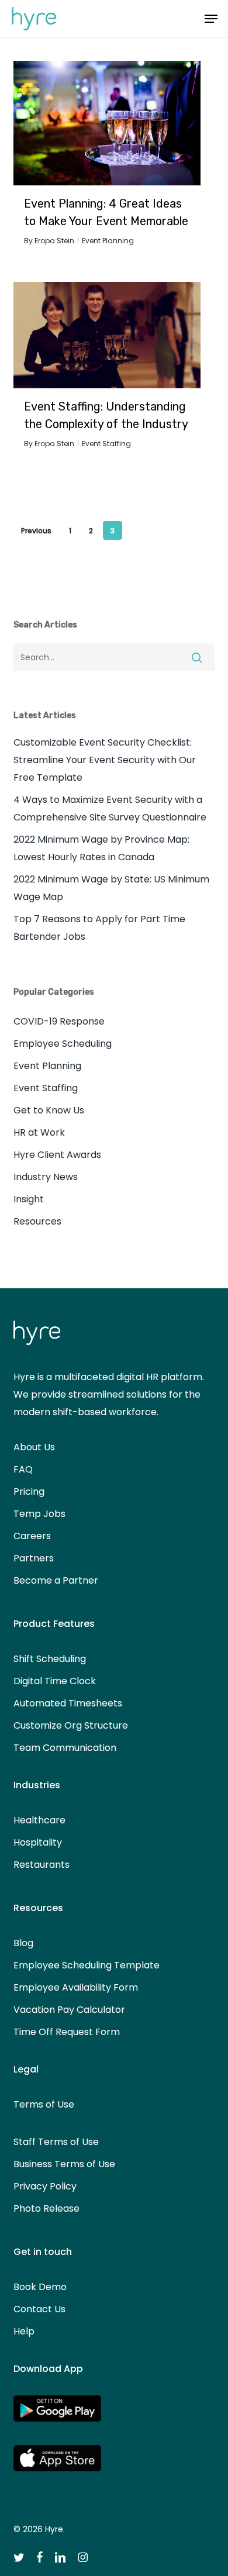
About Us (34, 1447)
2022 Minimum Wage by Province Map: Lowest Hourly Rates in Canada (101, 848)
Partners (34, 1558)
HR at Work (39, 1132)
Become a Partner (56, 1580)
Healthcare (39, 1820)
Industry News (46, 1177)
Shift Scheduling (50, 1659)
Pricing (29, 1492)
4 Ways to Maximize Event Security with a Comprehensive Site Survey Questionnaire (110, 808)
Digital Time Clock (55, 1681)
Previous (36, 531)
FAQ (23, 1469)
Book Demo (40, 2287)
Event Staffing (106, 444)
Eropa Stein (54, 241)
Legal (26, 2069)
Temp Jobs (39, 1514)
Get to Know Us (49, 1110)
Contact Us (39, 2309)
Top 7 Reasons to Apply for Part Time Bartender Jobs (99, 928)
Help (24, 2331)
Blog (23, 1943)
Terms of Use (44, 2104)
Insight (29, 1199)
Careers (32, 1536)
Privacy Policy (45, 2186)
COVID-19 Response (59, 1021)
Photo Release (46, 2208)
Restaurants (42, 1865)
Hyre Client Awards (57, 1155)
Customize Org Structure (71, 1725)
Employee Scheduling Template (87, 1965)
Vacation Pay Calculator (69, 2010)
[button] (211, 19)
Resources (37, 1221)
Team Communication (65, 1748)
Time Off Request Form (67, 2032)
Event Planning (108, 241)
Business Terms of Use (64, 2164)
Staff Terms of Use (56, 2142)
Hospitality (38, 1842)
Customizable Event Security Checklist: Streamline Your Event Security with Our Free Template (105, 760)
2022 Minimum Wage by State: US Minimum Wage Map (111, 888)
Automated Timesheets (68, 1703)
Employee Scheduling (63, 1044)
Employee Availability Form (76, 1987)
